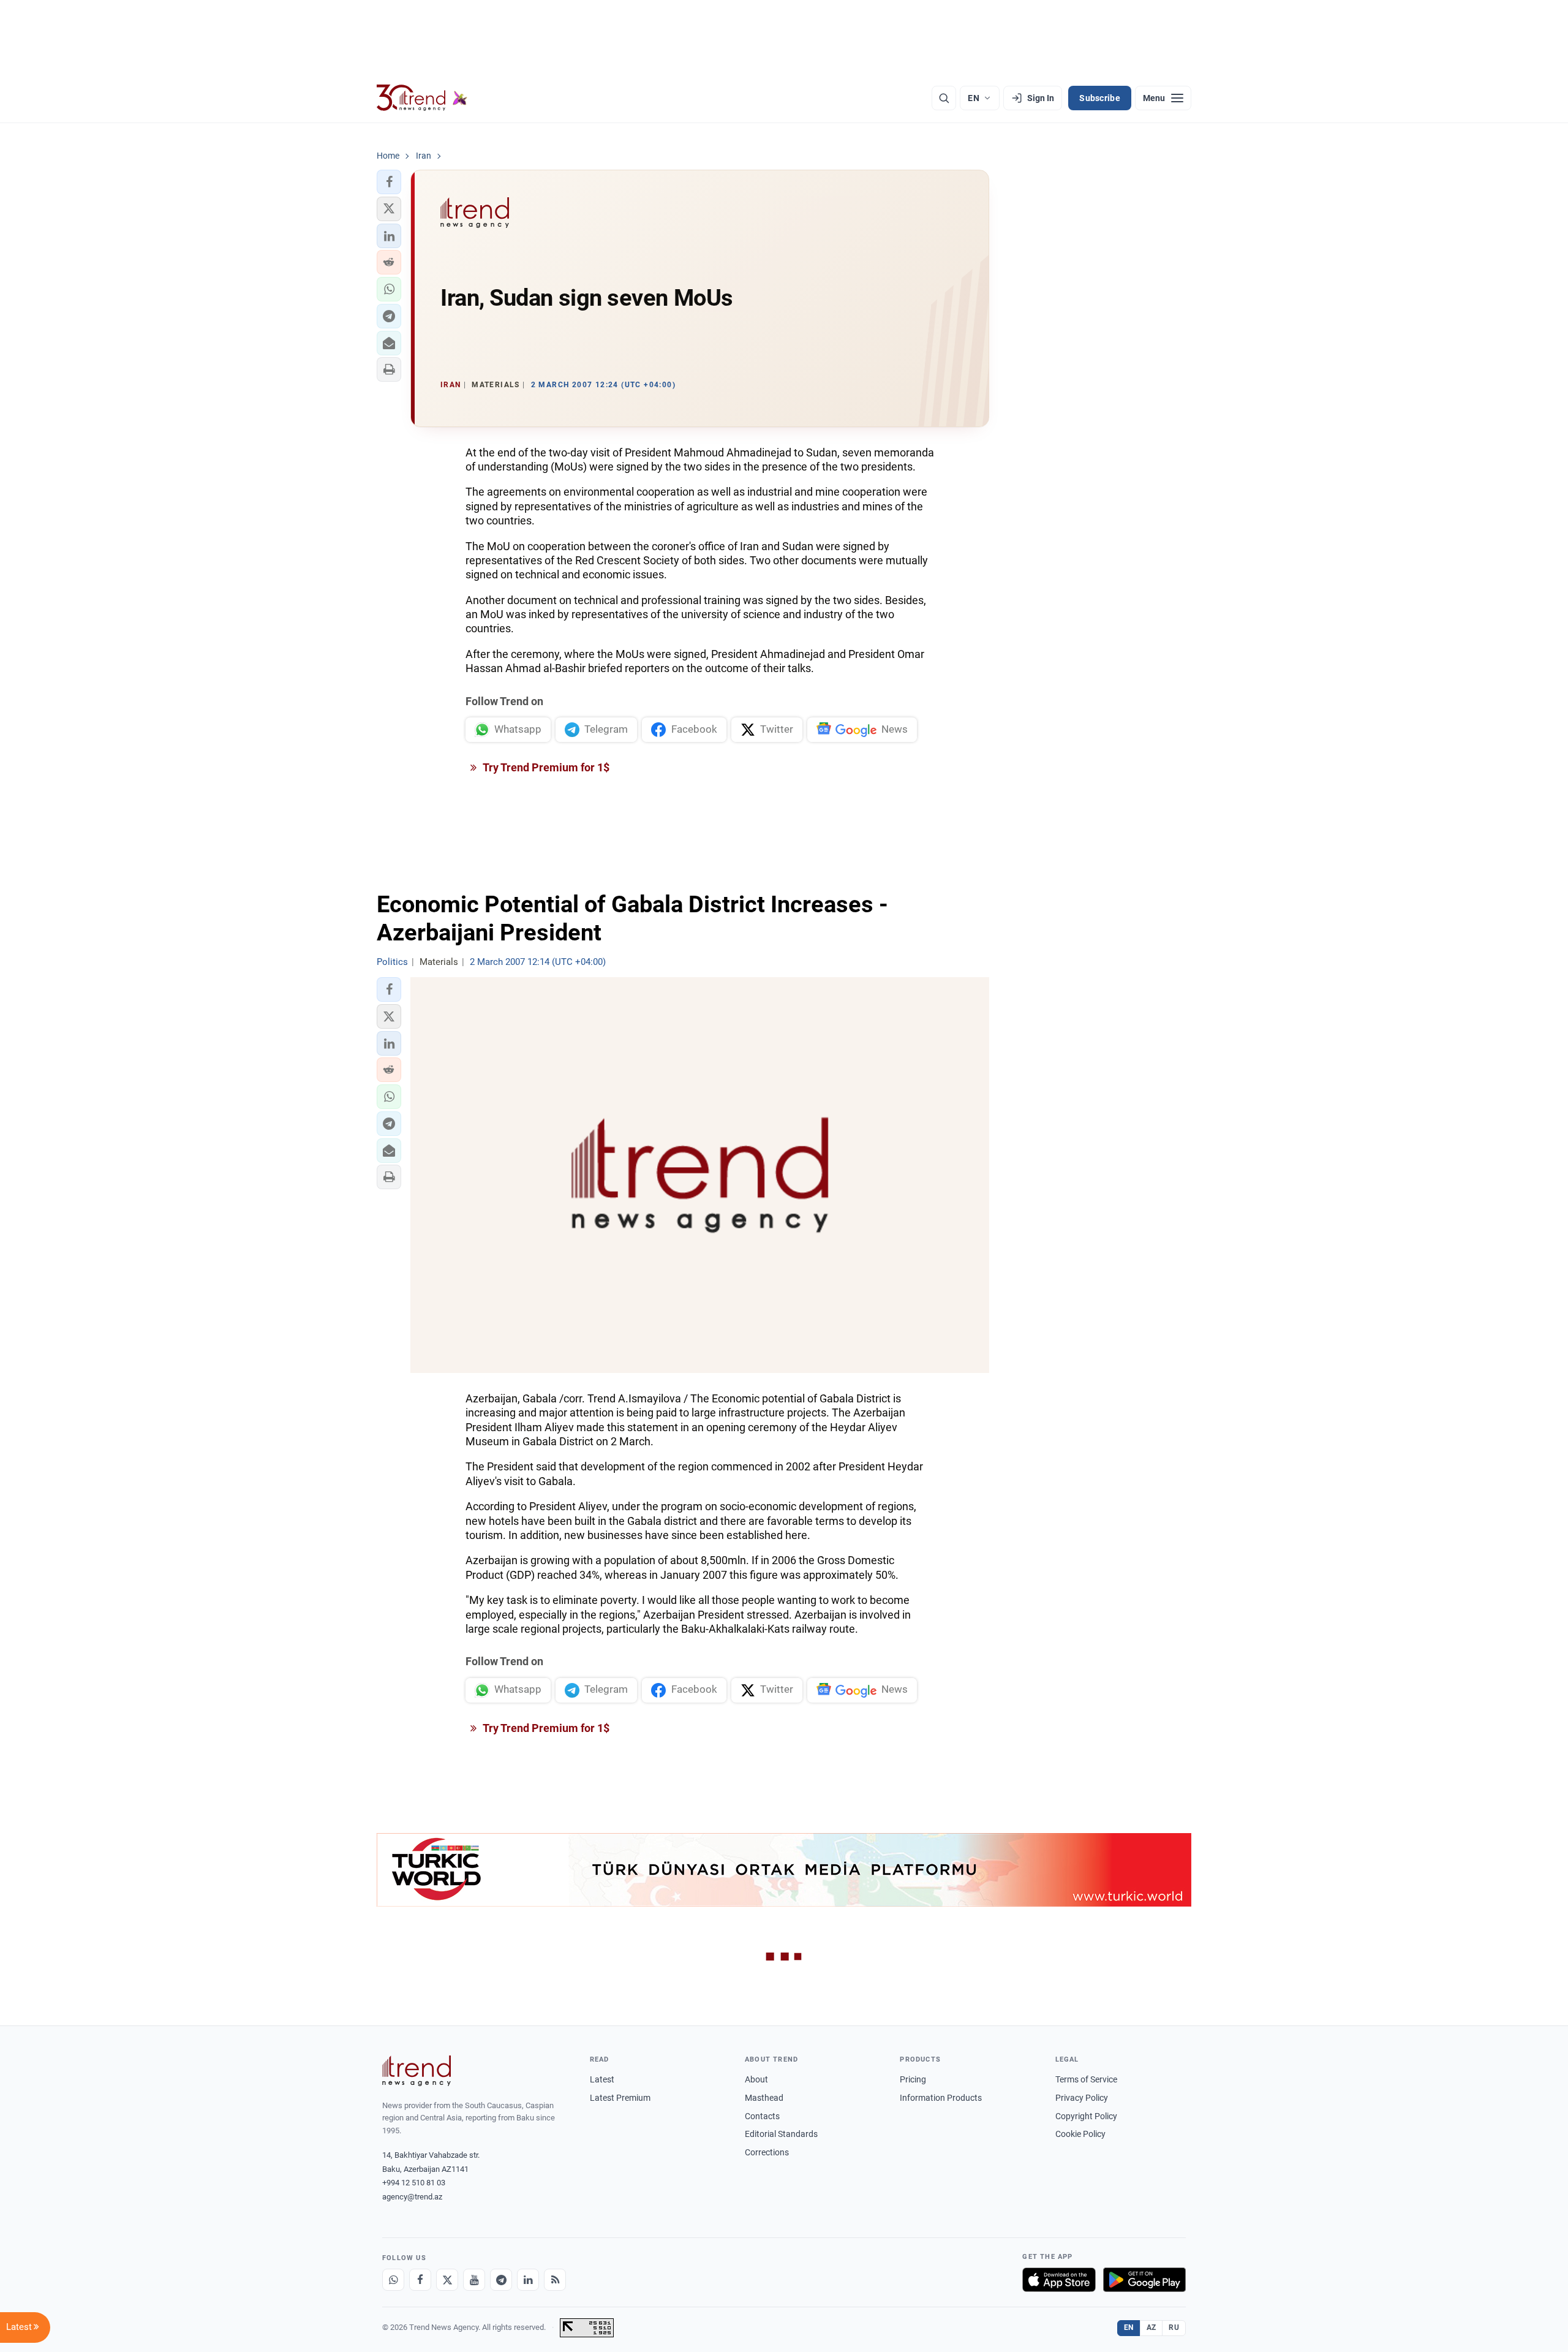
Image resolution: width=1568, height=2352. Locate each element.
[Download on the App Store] (1059, 2280)
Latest (602, 2079)
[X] (447, 2280)
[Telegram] (501, 2280)
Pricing (913, 2079)
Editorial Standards (781, 2134)
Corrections (767, 2152)
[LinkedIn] (528, 2280)
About (756, 2079)
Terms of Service (1086, 2079)
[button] (389, 182)
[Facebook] (420, 2280)
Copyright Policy (1086, 2116)
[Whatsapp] (393, 2280)
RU (1174, 2327)
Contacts (762, 2116)
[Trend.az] (422, 98)
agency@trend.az (412, 2197)
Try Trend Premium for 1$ (545, 767)
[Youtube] (474, 2280)
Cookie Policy (1080, 2134)
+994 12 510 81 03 (414, 2183)
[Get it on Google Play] (1144, 2280)
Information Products (941, 2098)
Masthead (764, 2098)
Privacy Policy (1082, 2098)
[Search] (944, 98)
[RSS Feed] (555, 2280)
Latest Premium (620, 2098)
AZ (1151, 2327)
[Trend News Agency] (417, 2071)
